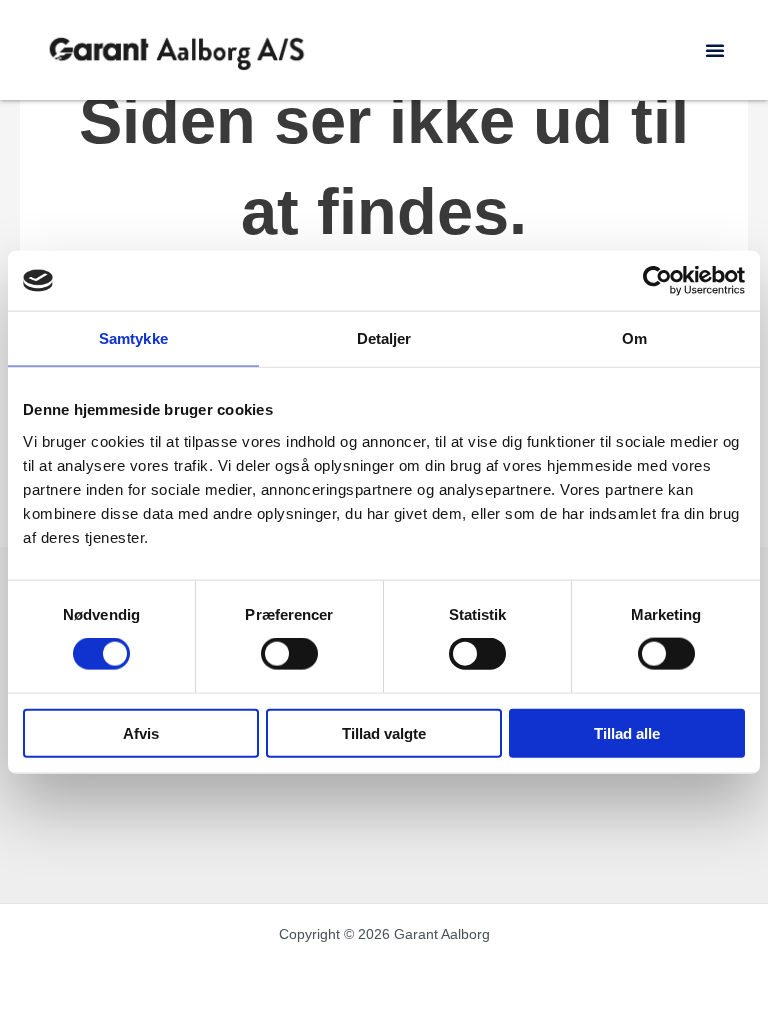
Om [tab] (634, 338)
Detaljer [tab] (384, 338)
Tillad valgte (384, 732)
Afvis (141, 732)
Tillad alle (627, 732)
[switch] (289, 654)
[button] (715, 50)
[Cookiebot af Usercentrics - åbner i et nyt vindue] (657, 281)
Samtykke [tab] (133, 338)
